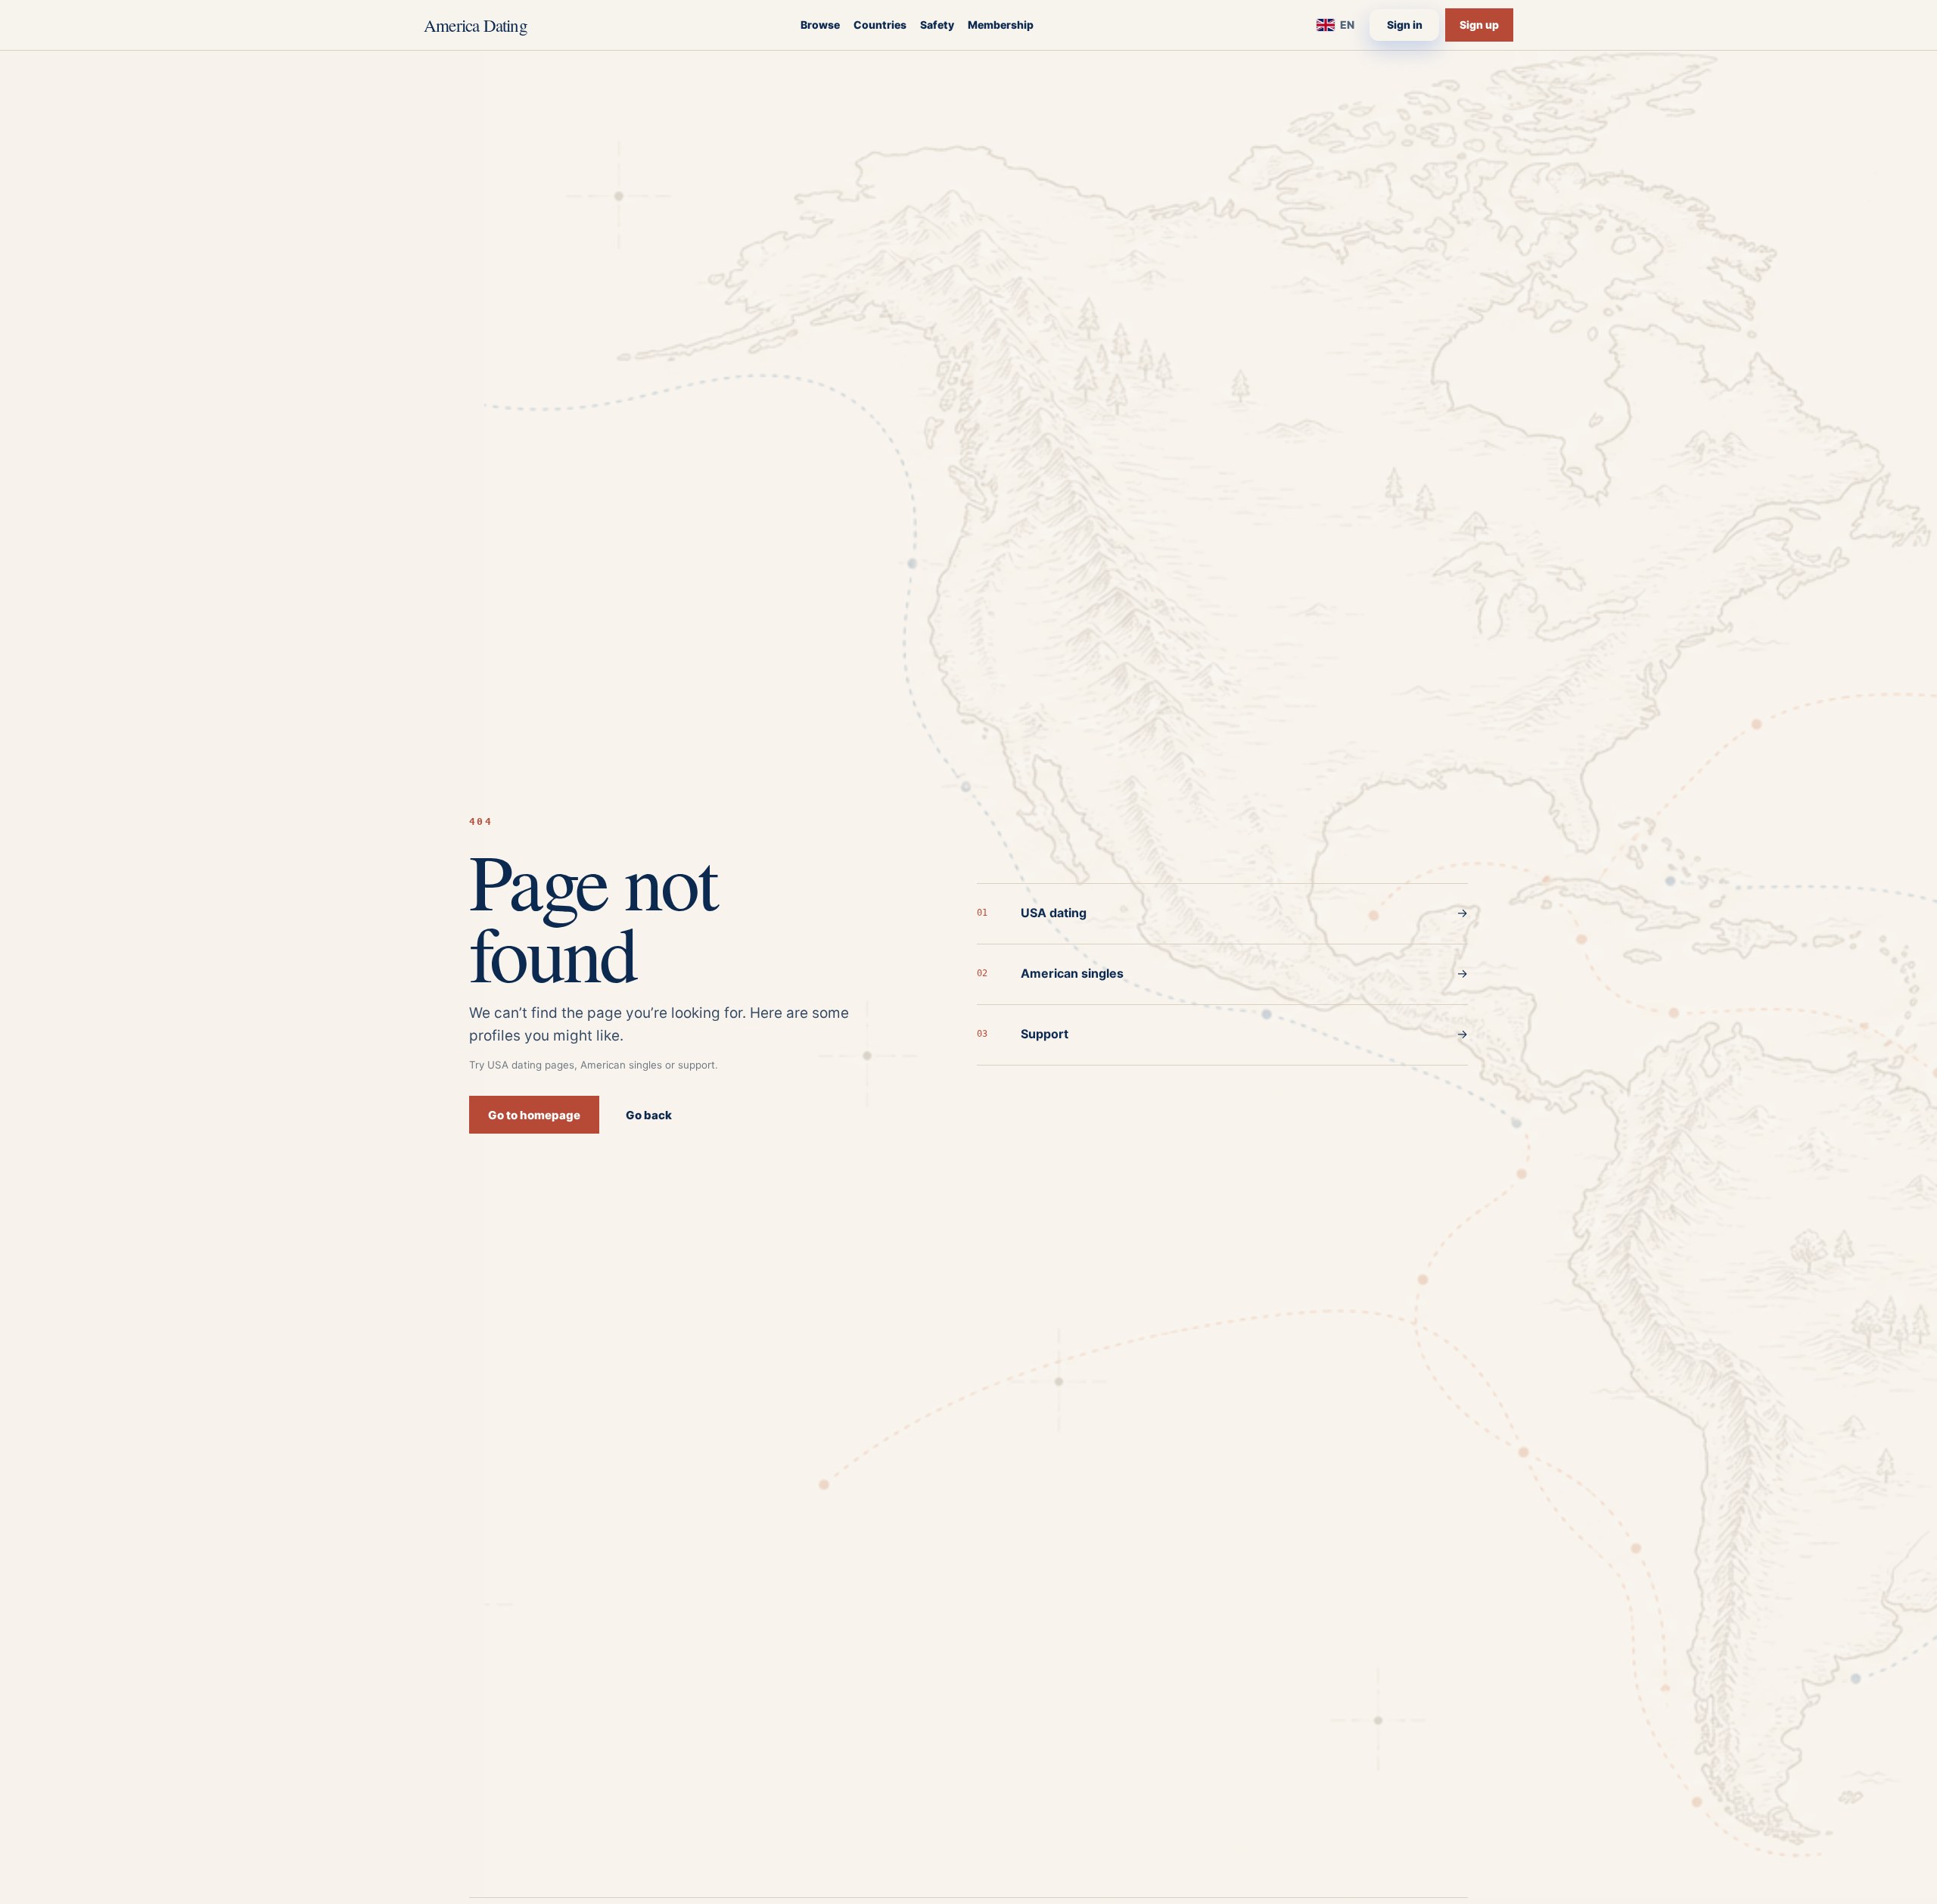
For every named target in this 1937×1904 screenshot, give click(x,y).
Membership (1001, 25)
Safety (937, 25)
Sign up (1479, 25)
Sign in (1405, 25)
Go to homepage (534, 1115)
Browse (820, 25)
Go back (649, 1115)
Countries (880, 25)
